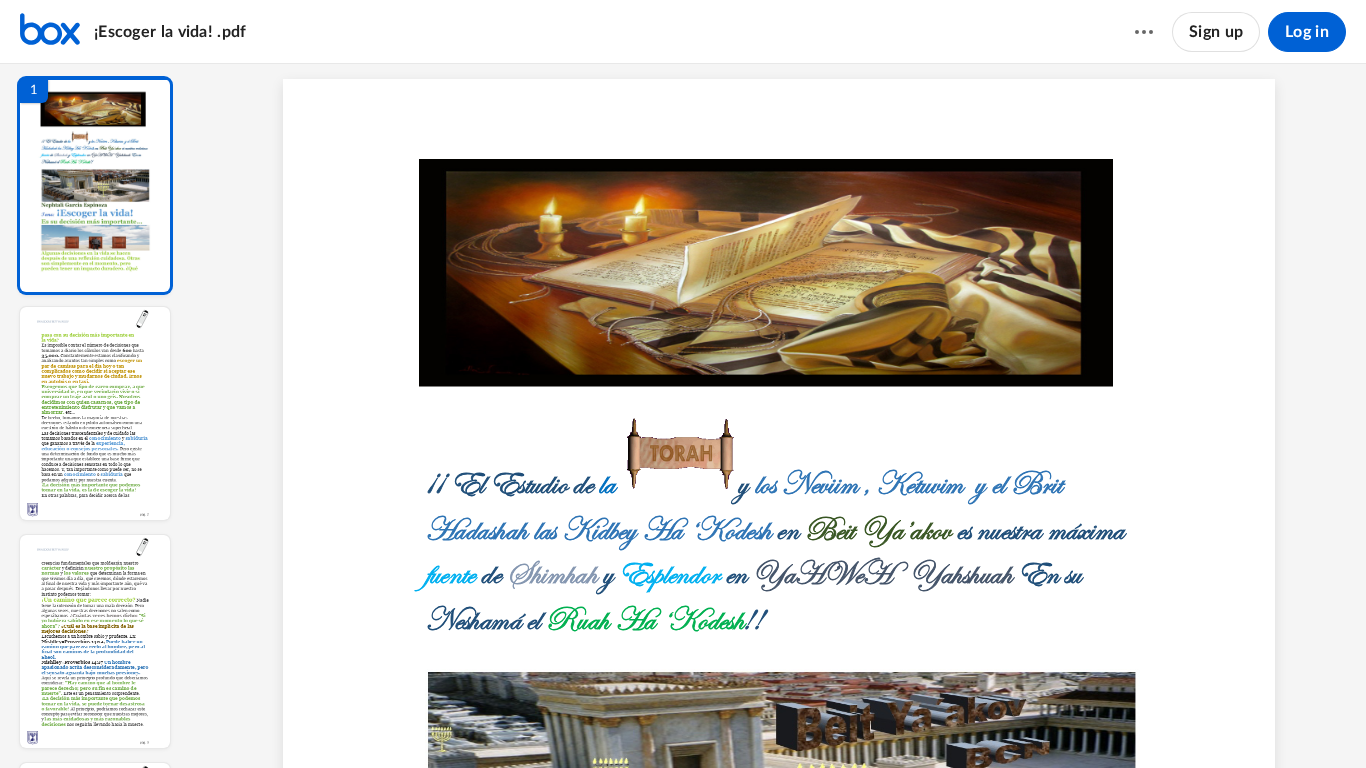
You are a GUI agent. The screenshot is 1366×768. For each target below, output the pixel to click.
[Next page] (721, 719)
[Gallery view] (909, 719)
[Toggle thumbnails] (613, 719)
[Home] (50, 32)
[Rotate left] (871, 719)
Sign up (1216, 32)
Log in (1307, 32)
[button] (95, 185)
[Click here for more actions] (1144, 32)
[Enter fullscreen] (945, 719)
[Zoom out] (763, 719)
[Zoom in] (831, 719)
